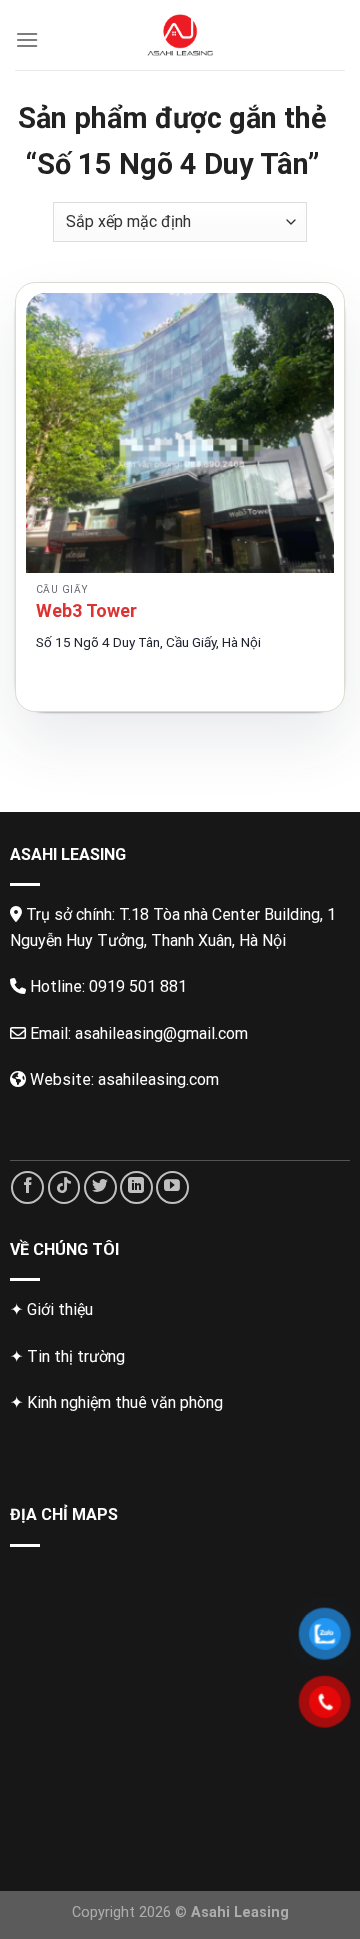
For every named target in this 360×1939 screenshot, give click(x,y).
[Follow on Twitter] (100, 1187)
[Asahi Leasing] (180, 35)
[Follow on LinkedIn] (136, 1187)
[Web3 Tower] (180, 433)
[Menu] (27, 39)
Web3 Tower (86, 610)
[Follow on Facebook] (27, 1187)
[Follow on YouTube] (172, 1187)
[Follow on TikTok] (64, 1187)
